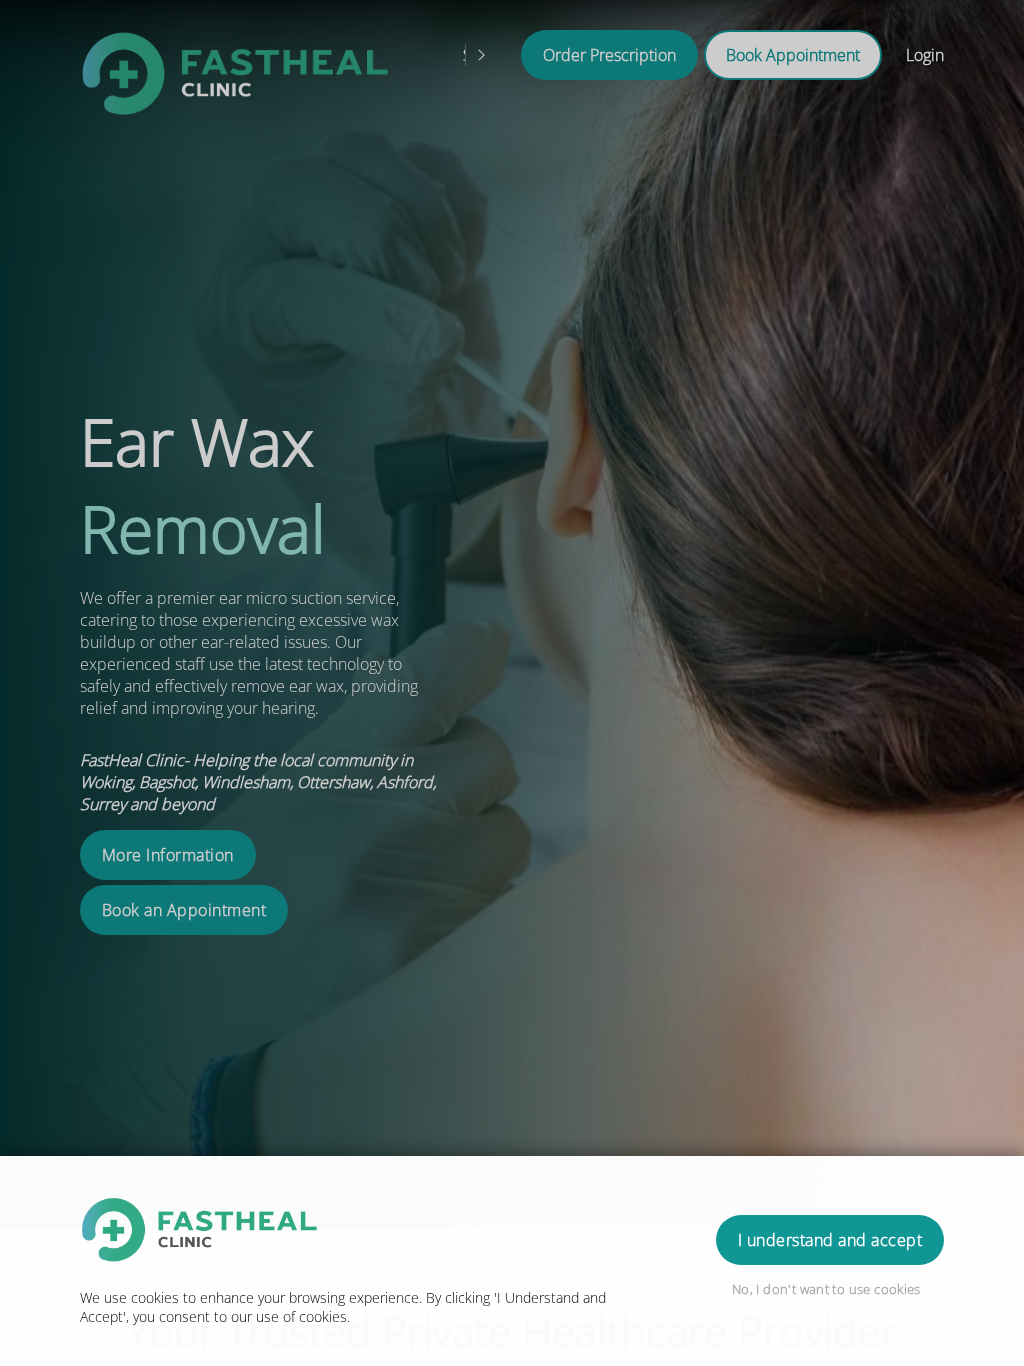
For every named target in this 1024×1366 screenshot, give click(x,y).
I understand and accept (830, 1240)
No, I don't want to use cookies (826, 1289)
